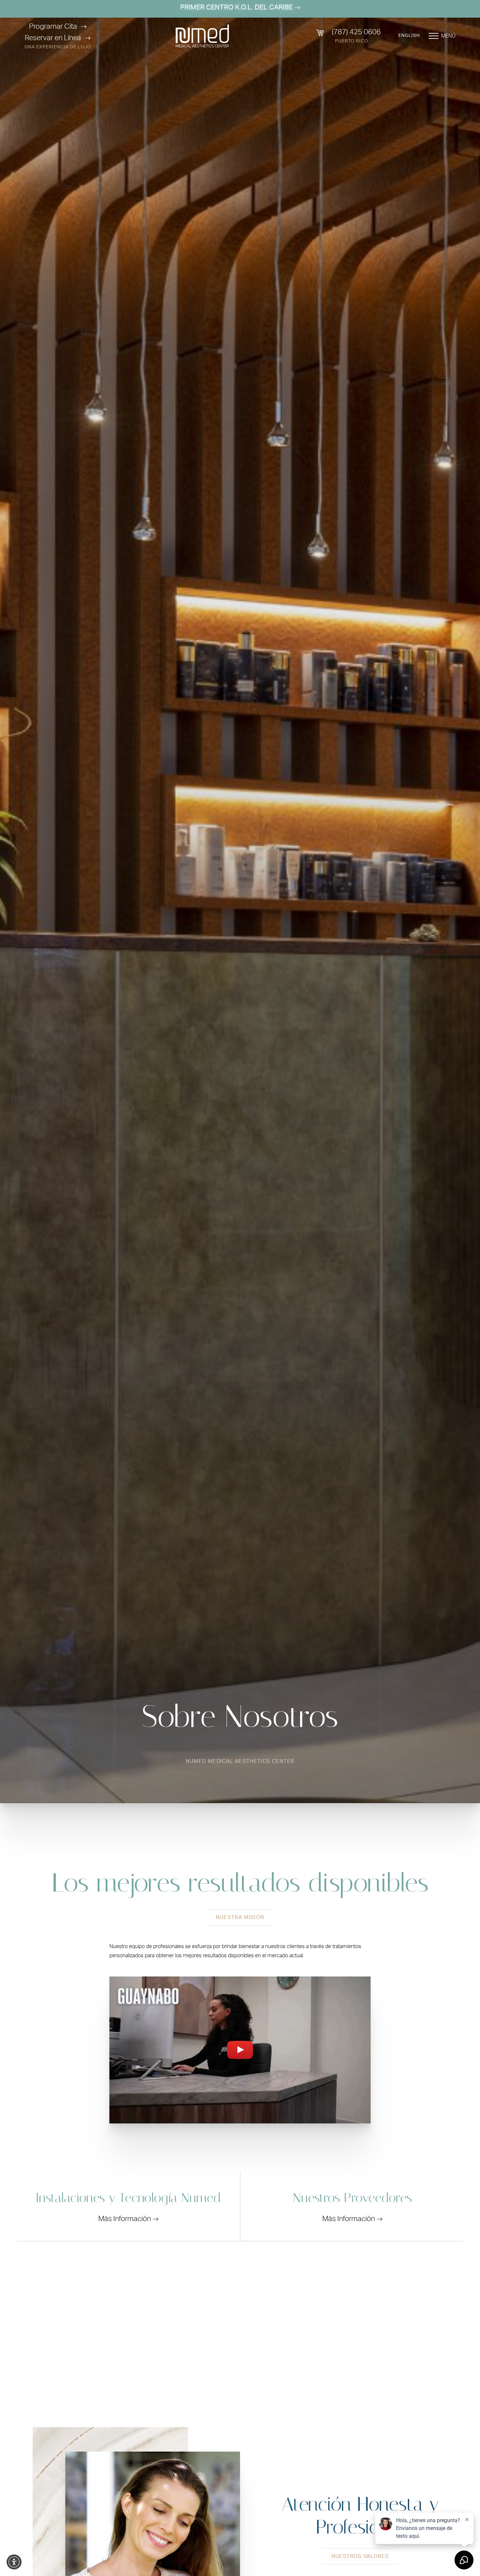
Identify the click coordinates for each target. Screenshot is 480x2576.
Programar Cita (53, 26)
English (409, 36)
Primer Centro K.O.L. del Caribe (237, 7)
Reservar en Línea (53, 38)
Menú (448, 36)
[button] (14, 2562)
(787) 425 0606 (356, 32)
